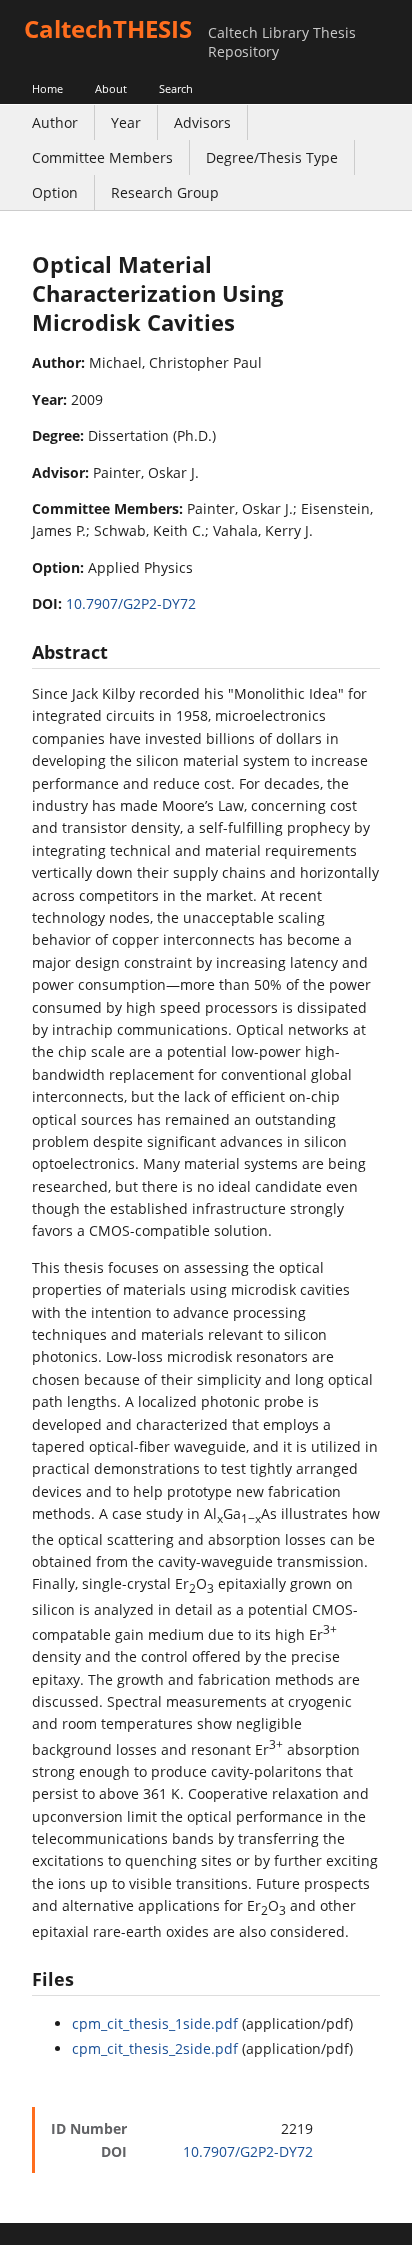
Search (176, 88)
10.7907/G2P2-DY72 (131, 603)
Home (47, 88)
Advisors (202, 122)
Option (55, 192)
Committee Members (102, 157)
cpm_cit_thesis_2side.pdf (155, 2048)
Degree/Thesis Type (272, 157)
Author (55, 122)
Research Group (165, 192)
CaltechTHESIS (108, 28)
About (111, 88)
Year (126, 122)
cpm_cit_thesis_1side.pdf (155, 2023)
